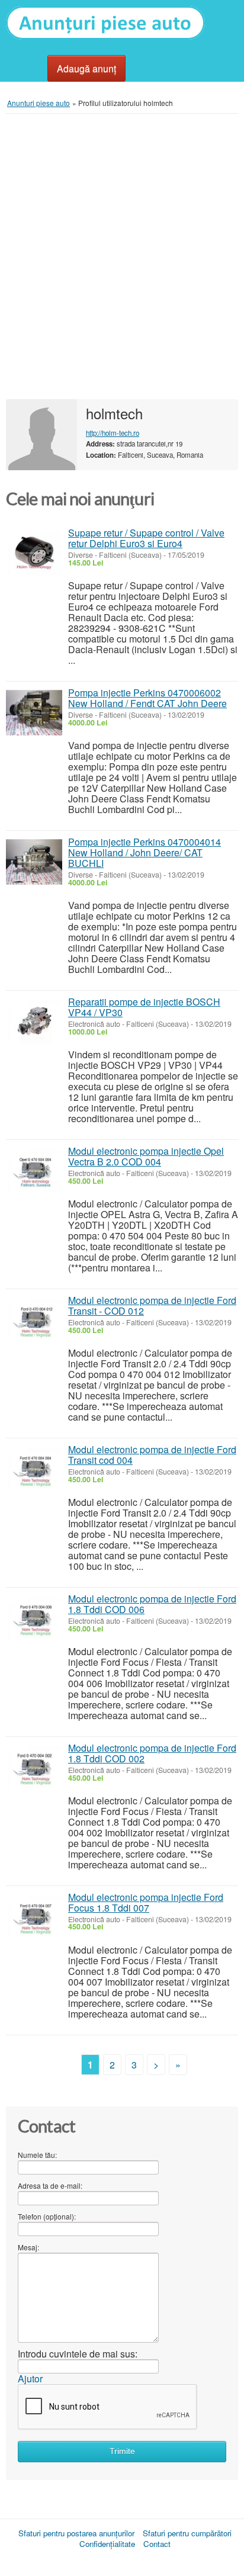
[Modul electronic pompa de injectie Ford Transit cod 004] (34, 1470)
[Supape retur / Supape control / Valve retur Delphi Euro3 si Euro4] (34, 553)
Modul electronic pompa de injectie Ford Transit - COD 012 (152, 1305)
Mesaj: (28, 2247)
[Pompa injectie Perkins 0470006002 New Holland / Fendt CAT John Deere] (34, 713)
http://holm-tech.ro (113, 433)
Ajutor (30, 2379)
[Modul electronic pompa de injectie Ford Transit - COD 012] (34, 1320)
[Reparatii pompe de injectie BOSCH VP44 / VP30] (34, 1022)
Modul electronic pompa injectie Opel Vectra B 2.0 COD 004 (146, 1156)
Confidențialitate (107, 2544)
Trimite (122, 2451)
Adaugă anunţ (86, 68)
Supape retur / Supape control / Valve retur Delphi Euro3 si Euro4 (146, 538)
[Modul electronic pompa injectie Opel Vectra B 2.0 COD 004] (34, 1171)
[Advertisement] (122, 256)
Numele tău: (37, 2155)
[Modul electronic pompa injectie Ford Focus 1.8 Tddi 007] (34, 1917)
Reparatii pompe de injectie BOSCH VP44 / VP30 (144, 1007)
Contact (157, 2544)
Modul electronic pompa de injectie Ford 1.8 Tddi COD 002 (152, 1753)
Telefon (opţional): (47, 2216)
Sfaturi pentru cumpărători (187, 2533)
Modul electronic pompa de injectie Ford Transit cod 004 (152, 1455)
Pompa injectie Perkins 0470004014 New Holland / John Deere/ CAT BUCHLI (145, 852)
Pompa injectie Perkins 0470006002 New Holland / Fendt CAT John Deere (147, 698)
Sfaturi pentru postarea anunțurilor (76, 2533)
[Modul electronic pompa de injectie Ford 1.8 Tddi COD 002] (34, 1768)
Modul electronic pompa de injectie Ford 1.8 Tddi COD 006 (152, 1604)
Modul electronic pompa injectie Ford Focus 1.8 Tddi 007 (146, 1902)
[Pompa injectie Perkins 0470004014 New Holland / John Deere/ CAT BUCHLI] (34, 862)
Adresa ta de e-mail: (50, 2185)
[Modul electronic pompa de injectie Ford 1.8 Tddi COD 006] (34, 1619)
